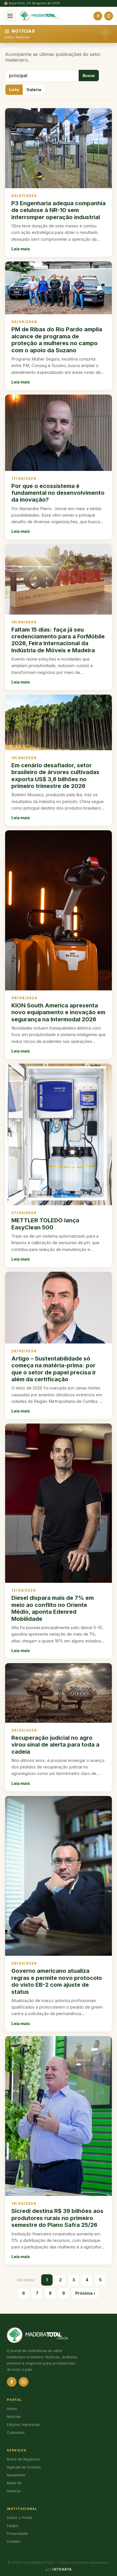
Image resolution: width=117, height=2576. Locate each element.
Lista (14, 90)
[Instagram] (109, 16)
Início (9, 37)
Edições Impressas (23, 2425)
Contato (14, 2542)
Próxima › (85, 2293)
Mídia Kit (14, 2483)
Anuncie (14, 2491)
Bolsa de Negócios (23, 2459)
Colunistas (16, 2433)
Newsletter (16, 2475)
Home (12, 2409)
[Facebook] (98, 16)
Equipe (13, 2526)
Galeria (34, 90)
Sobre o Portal (19, 2518)
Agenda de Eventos (24, 2467)
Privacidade (17, 2534)
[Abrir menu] (10, 16)
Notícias (23, 37)
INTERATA (62, 2569)
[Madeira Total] (39, 16)
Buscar (89, 76)
